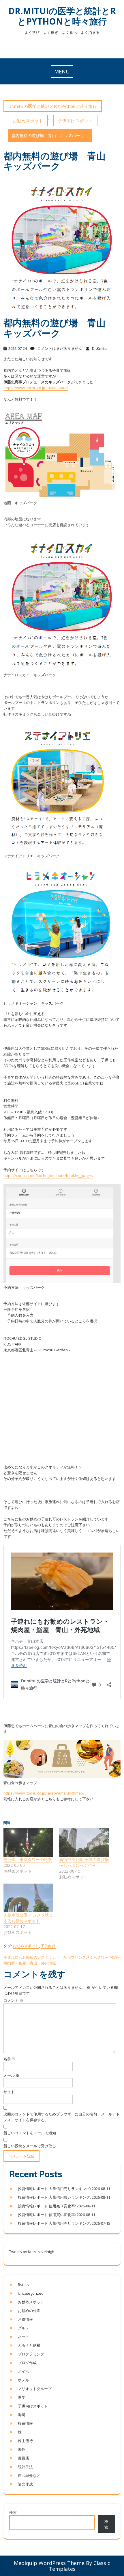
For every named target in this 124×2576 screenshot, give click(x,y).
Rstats (23, 2285)
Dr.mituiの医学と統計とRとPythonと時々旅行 (62, 16)
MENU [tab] (62, 71)
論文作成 (25, 2484)
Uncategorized (31, 2293)
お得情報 (25, 2319)
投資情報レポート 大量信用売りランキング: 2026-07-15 (64, 2223)
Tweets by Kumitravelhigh (32, 2252)
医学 (22, 2397)
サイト (9, 2092)
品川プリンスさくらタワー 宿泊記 (92, 1957)
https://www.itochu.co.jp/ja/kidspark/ (36, 388)
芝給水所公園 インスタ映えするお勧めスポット (28, 1918)
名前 (10, 2059)
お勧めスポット (28, 121)
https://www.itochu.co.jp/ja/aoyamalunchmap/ (44, 1793)
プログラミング (31, 2354)
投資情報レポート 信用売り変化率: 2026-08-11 (57, 2206)
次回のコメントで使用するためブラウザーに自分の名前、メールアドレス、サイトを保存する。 (62, 2117)
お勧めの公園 (29, 2311)
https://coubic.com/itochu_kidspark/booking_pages (48, 1176)
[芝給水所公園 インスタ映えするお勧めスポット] (28, 1898)
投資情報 (25, 2423)
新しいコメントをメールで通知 (30, 2133)
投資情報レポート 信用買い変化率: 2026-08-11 (57, 2215)
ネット (24, 2337)
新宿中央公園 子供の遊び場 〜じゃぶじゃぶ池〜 (84, 1862)
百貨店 (24, 2458)
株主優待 (25, 2441)
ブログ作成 (27, 2363)
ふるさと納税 (29, 2345)
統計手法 (25, 2467)
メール (11, 2075)
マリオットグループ (35, 2389)
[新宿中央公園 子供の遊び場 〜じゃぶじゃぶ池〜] (84, 1842)
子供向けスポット (75, 121)
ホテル (24, 2380)
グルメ (24, 2328)
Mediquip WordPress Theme (49, 2563)
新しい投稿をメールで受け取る (30, 2146)
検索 (13, 2512)
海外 (22, 2449)
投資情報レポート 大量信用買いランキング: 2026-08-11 (64, 2197)
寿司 (22, 2415)
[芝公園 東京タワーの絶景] (28, 1842)
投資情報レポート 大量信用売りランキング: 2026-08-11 (64, 2189)
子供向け (48, 1946)
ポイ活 (24, 2371)
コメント (13, 2000)
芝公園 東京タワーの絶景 (28, 1859)
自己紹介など (29, 2475)
